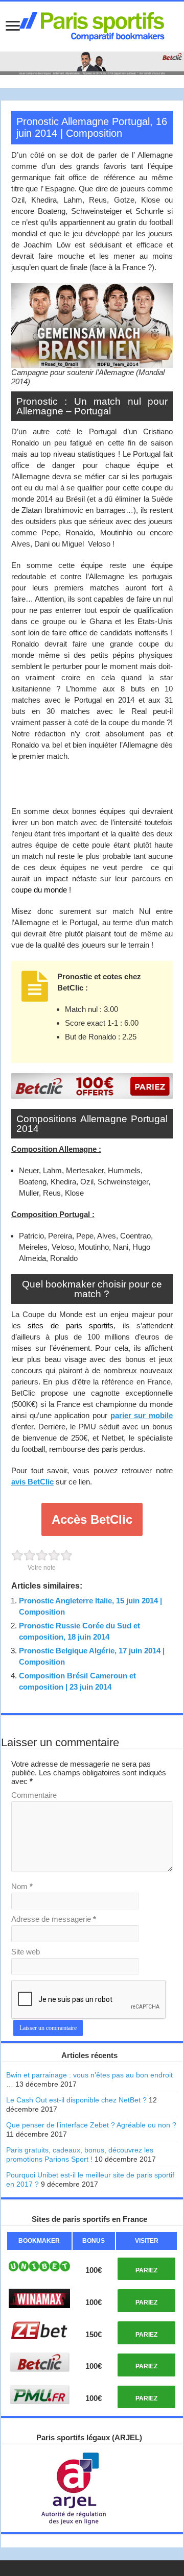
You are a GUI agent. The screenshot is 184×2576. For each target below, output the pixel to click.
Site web (26, 1952)
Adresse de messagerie (54, 1919)
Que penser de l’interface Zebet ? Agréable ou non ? (91, 2125)
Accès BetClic (92, 1519)
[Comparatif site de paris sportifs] (92, 24)
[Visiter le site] (39, 2266)
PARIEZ (146, 2270)
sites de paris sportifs (71, 1326)
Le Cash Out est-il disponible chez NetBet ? (76, 2100)
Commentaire (34, 1795)
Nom (22, 1886)
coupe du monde (39, 890)
